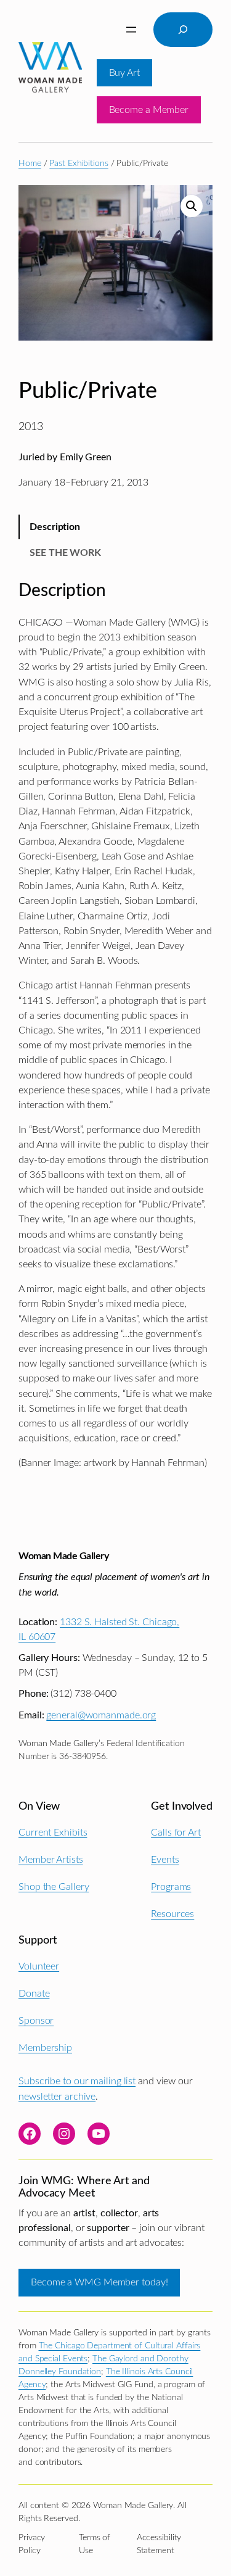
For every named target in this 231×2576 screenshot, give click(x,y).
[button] (192, 206)
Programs (171, 1887)
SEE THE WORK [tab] (65, 553)
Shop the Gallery (54, 1887)
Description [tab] (55, 527)
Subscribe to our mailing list (77, 2081)
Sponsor (36, 2021)
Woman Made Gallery (63, 1556)
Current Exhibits (53, 1833)
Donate (34, 1994)
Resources (172, 1914)
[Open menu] (131, 30)
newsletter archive (57, 2097)
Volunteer (39, 1966)
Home (30, 164)
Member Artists (51, 1860)
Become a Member (149, 110)
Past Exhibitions (79, 164)
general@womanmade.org (101, 1715)
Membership (45, 2048)
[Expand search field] (183, 30)
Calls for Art (176, 1833)
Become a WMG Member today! (99, 2282)
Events (165, 1860)
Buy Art (124, 73)
